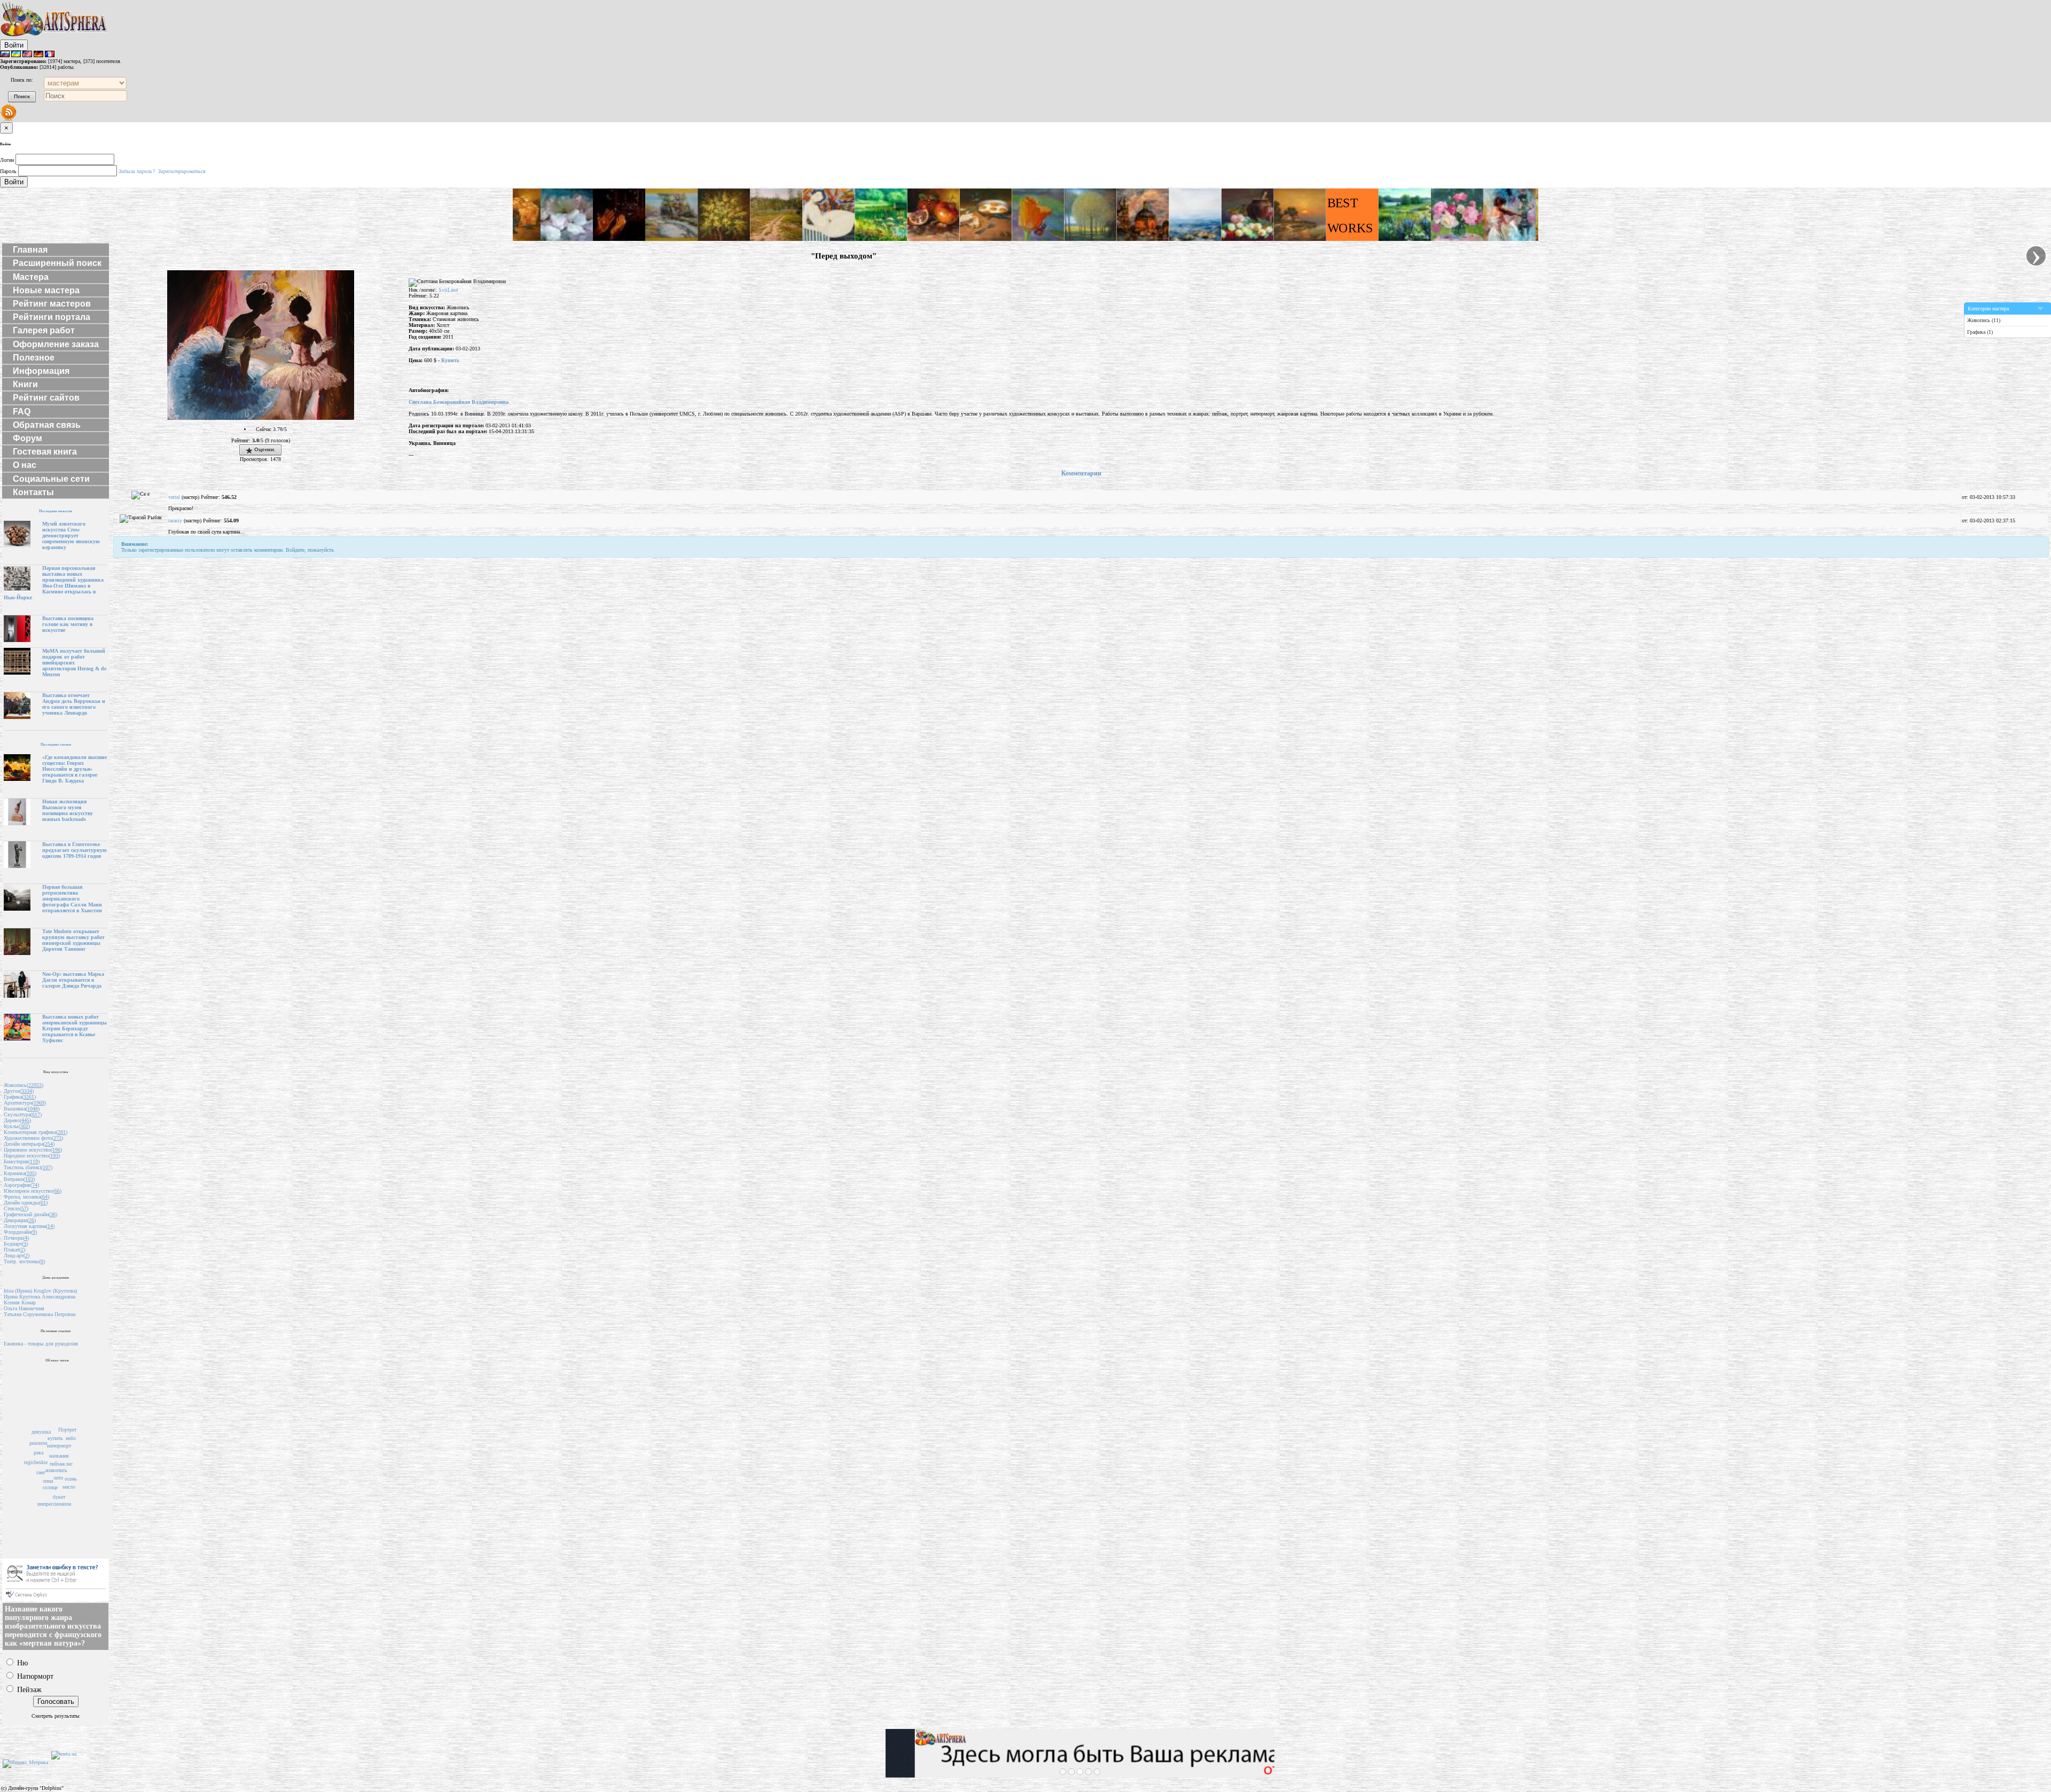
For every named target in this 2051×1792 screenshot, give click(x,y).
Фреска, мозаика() (26, 1197)
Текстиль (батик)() (28, 1167)
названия (59, 1456)
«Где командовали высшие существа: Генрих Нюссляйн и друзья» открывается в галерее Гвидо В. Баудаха (75, 769)
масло (69, 1487)
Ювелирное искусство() (33, 1191)
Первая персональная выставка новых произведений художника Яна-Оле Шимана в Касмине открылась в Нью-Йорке (54, 583)
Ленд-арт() (17, 1255)
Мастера (31, 277)
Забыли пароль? (137, 171)
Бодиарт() (16, 1244)
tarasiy (175, 521)
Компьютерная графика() (36, 1132)
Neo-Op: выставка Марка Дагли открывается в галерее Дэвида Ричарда (73, 980)
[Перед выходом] (261, 418)
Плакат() (14, 1250)
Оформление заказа (56, 344)
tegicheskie (36, 1462)
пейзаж (57, 1464)
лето (58, 1478)
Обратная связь (47, 425)
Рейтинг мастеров (52, 304)
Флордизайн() (20, 1232)
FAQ (22, 412)
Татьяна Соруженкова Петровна (40, 1314)
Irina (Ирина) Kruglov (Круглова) (40, 1291)
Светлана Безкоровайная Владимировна (459, 402)
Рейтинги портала (52, 317)
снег (41, 1472)
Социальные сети (51, 479)
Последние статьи (56, 744)
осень (71, 1479)
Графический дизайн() (30, 1214)
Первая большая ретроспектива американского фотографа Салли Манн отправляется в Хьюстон (72, 899)
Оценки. (264, 449)
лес (69, 1464)
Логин (7, 160)
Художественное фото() (33, 1138)
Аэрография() (21, 1185)
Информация (41, 371)
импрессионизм (54, 1504)
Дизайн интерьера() (29, 1144)
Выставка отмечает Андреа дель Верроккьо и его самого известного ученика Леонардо (74, 704)
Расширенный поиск (57, 263)
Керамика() (20, 1173)
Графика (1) (1980, 332)
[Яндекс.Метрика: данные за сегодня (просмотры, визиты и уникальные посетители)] (25, 1764)
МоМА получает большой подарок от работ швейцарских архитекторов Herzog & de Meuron (74, 663)
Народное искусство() (32, 1156)
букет (59, 1497)
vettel (174, 497)
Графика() (20, 1097)
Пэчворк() (16, 1238)
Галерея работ (44, 330)
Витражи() (19, 1179)
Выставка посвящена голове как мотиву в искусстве (68, 624)
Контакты (33, 492)
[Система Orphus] (56, 1599)
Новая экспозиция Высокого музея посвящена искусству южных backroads (68, 810)
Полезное (34, 358)
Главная (30, 250)
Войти (14, 45)
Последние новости (56, 511)
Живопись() (24, 1085)
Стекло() (16, 1208)
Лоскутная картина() (29, 1226)
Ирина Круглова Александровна (40, 1297)
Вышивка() (22, 1109)
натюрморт (59, 1446)
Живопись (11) (1984, 320)
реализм (38, 1443)
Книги (25, 384)
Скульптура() (23, 1114)
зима (48, 1481)
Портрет (67, 1430)
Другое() (19, 1091)
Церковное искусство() (33, 1150)
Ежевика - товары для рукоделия (41, 1344)
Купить (450, 360)
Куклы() (17, 1126)
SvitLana (448, 290)
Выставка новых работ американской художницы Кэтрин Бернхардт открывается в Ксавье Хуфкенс (75, 1028)
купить (55, 1438)
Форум (28, 438)
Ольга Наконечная (24, 1308)
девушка (41, 1432)
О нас (25, 465)
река (38, 1453)
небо (71, 1438)
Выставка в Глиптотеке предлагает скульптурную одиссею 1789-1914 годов (75, 850)
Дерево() (17, 1120)
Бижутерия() (22, 1161)
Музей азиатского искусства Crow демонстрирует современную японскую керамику (71, 535)
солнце (50, 1487)
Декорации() (20, 1220)
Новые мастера (46, 290)
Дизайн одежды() (26, 1203)
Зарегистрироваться (182, 171)
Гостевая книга (45, 452)
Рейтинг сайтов (46, 398)
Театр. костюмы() (24, 1261)
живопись (56, 1470)
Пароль (8, 171)
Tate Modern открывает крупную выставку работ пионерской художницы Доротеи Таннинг (73, 940)
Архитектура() (25, 1103)
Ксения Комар (20, 1302)
